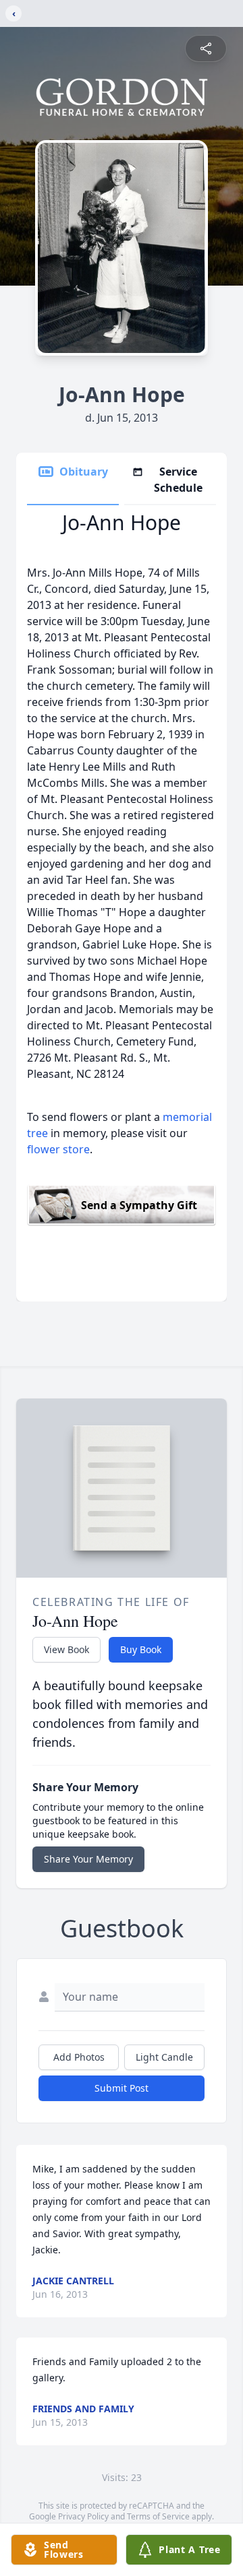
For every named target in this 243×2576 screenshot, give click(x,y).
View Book (66, 1649)
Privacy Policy (83, 2516)
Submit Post (122, 2088)
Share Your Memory (88, 1859)
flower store (58, 1149)
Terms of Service (158, 2516)
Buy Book (141, 1649)
